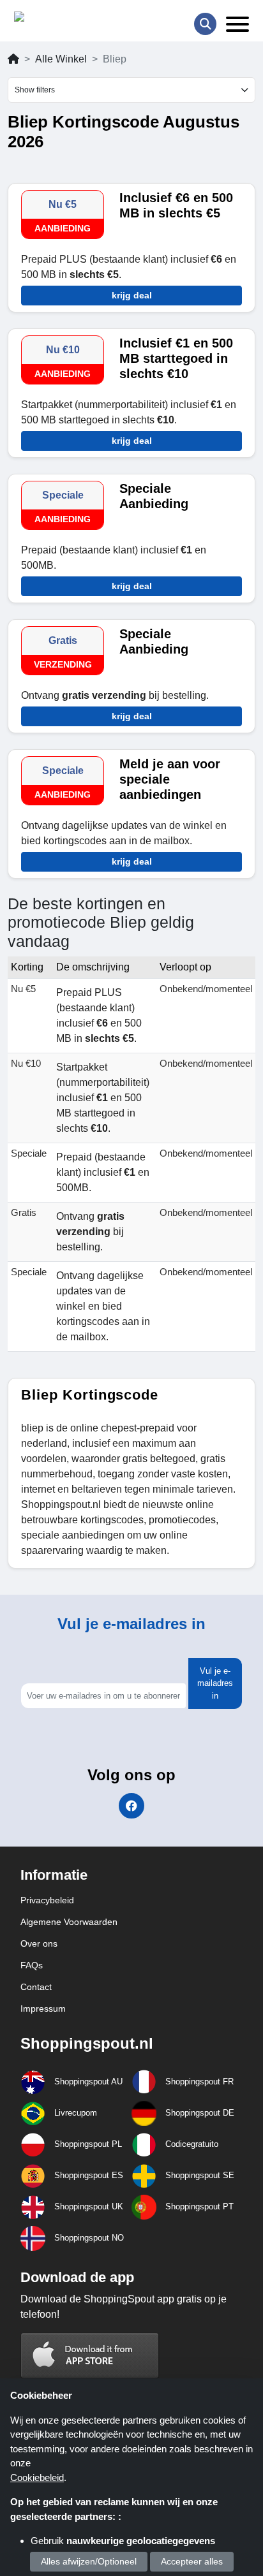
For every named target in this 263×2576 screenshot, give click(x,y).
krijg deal (132, 295)
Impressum (43, 2009)
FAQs (32, 1965)
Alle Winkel (61, 59)
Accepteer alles (192, 2561)
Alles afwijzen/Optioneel (89, 2561)
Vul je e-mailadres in (215, 1683)
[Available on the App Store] (90, 2355)
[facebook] (131, 1806)
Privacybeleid (47, 1900)
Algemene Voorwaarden (69, 1922)
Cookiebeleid (37, 2477)
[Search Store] (205, 24)
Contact (36, 1987)
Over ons (39, 1943)
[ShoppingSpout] (55, 19)
